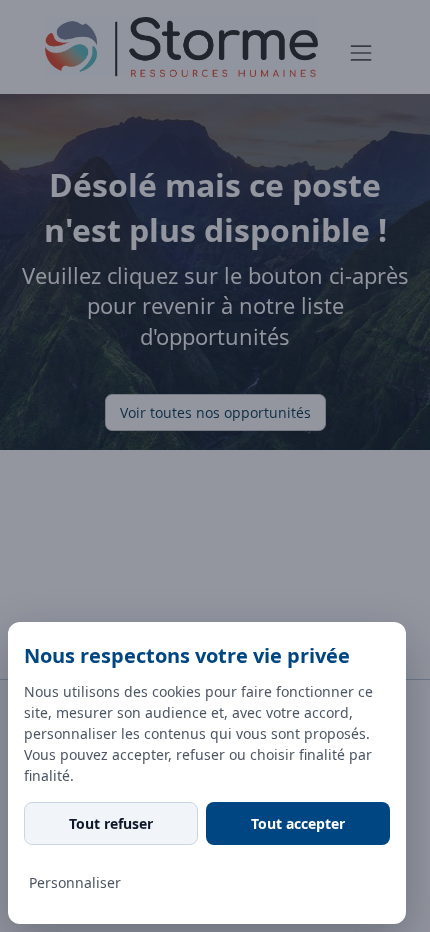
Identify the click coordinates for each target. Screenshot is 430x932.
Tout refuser (111, 823)
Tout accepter (298, 823)
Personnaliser (75, 882)
